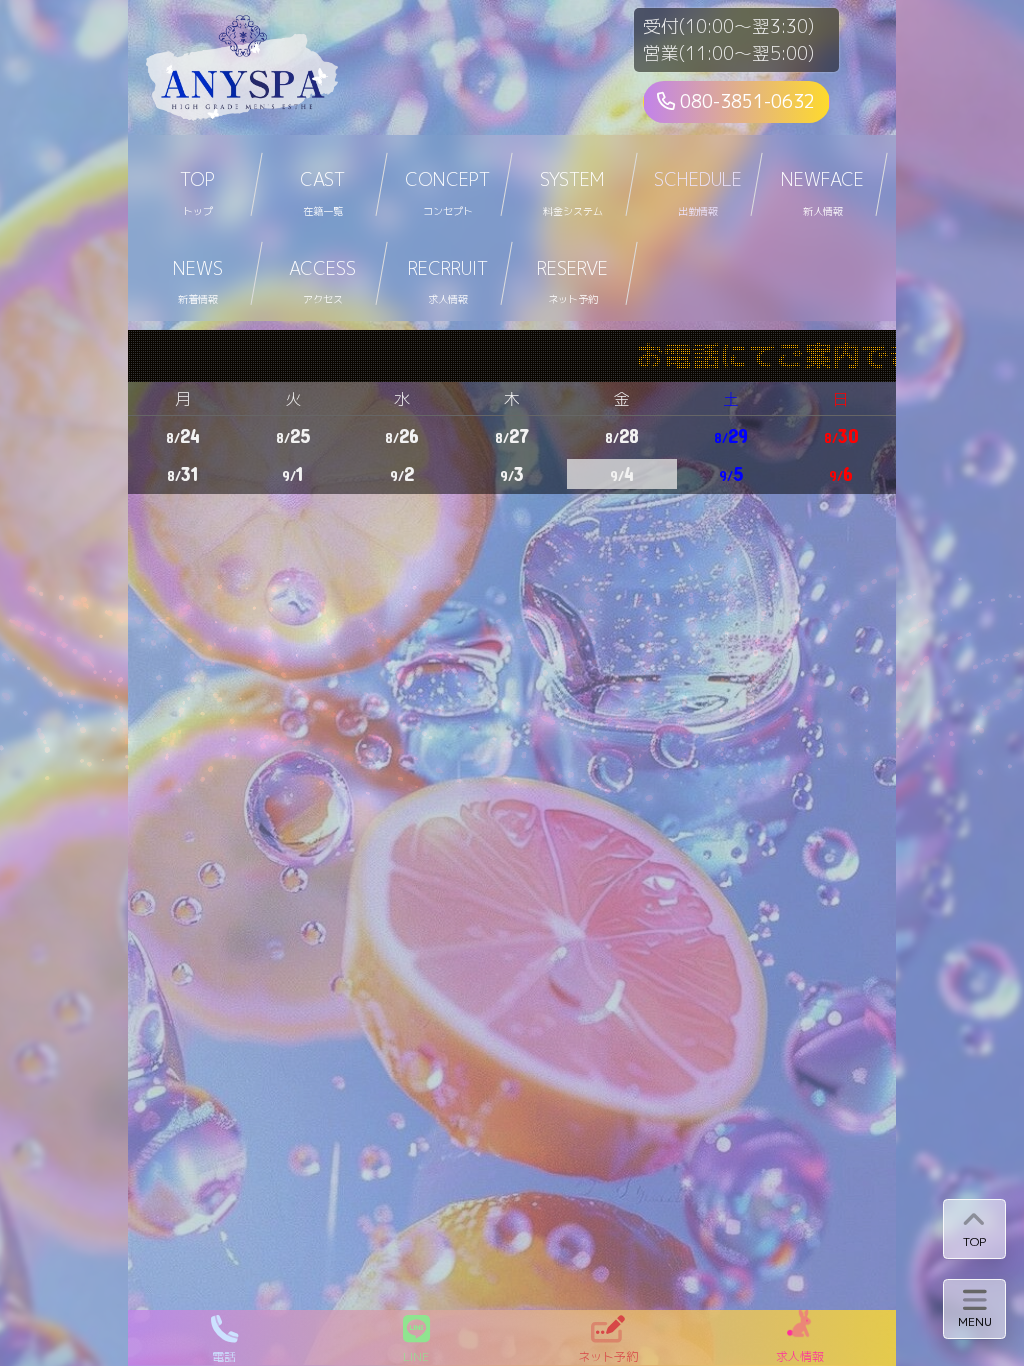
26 (402, 435)
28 (622, 435)
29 (731, 435)
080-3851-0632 (745, 101)
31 (182, 473)
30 (841, 435)
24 (183, 435)
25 (293, 435)
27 (512, 435)
